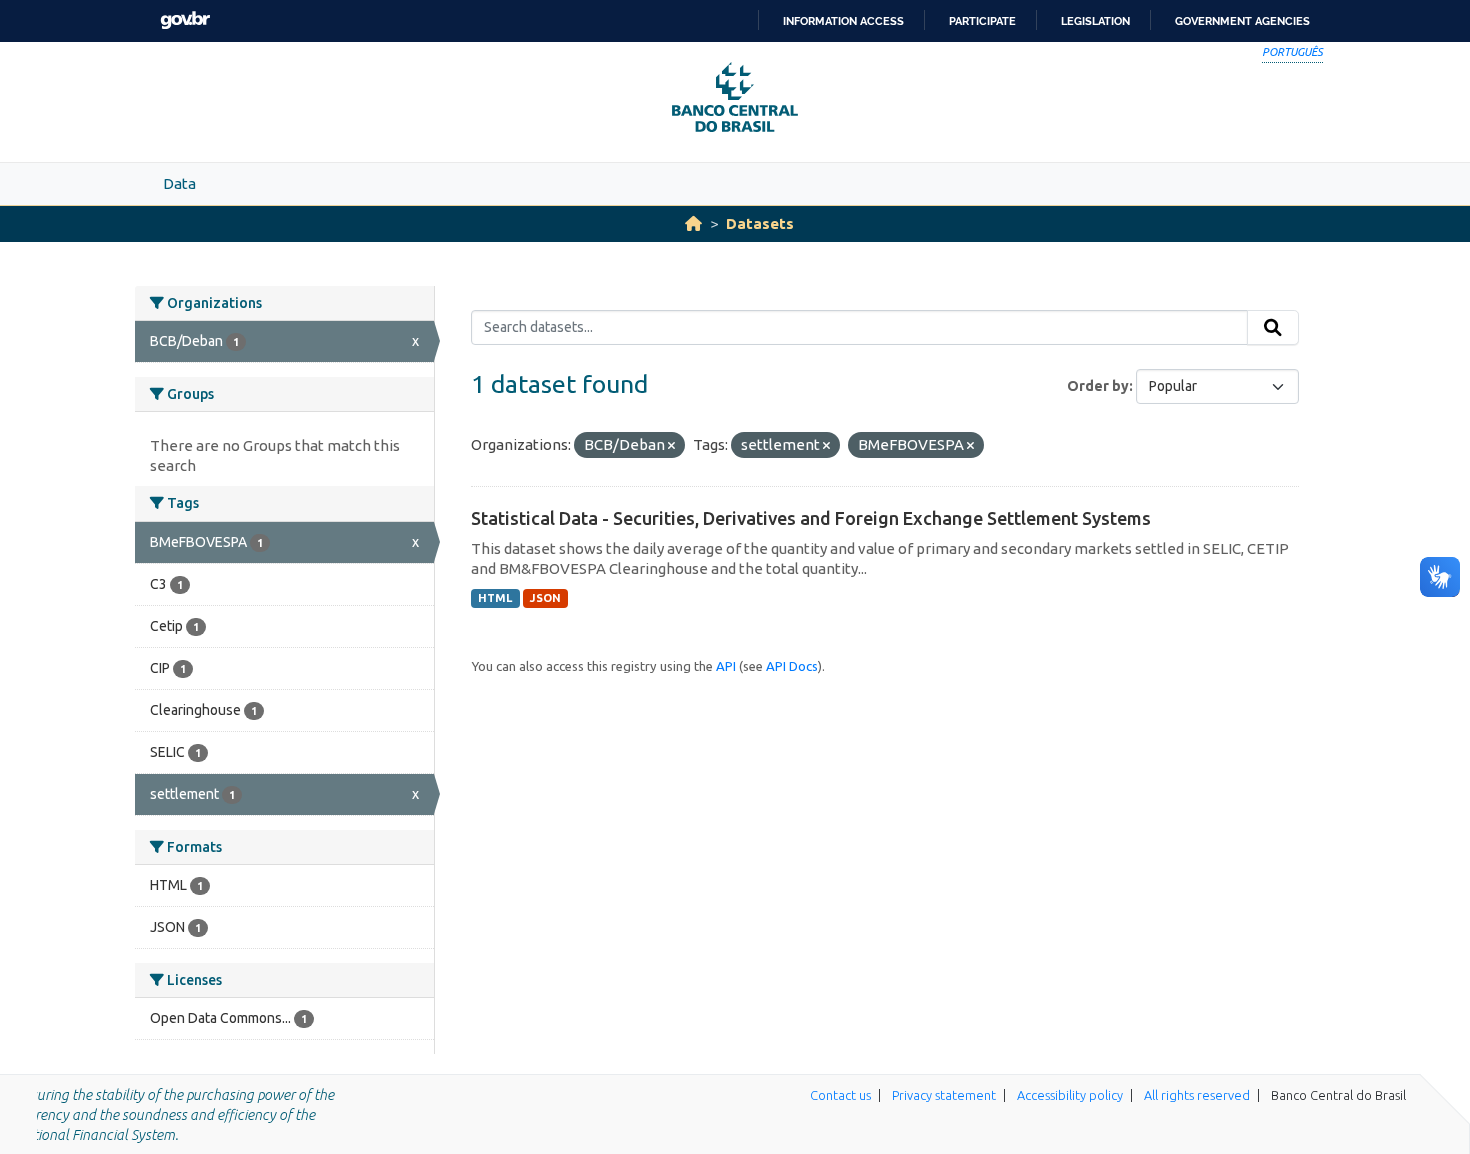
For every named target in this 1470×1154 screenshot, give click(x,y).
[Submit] (1273, 328)
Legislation (1095, 21)
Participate (982, 21)
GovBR (185, 20)
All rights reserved (1197, 1095)
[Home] (693, 223)
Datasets (760, 223)
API (726, 666)
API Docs (792, 666)
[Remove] (671, 446)
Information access (843, 21)
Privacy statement (944, 1095)
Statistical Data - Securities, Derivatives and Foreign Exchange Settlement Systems (811, 518)
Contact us (840, 1095)
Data (179, 183)
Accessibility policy (1070, 1095)
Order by (1098, 386)
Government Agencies (1242, 21)
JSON (545, 598)
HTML (495, 598)
